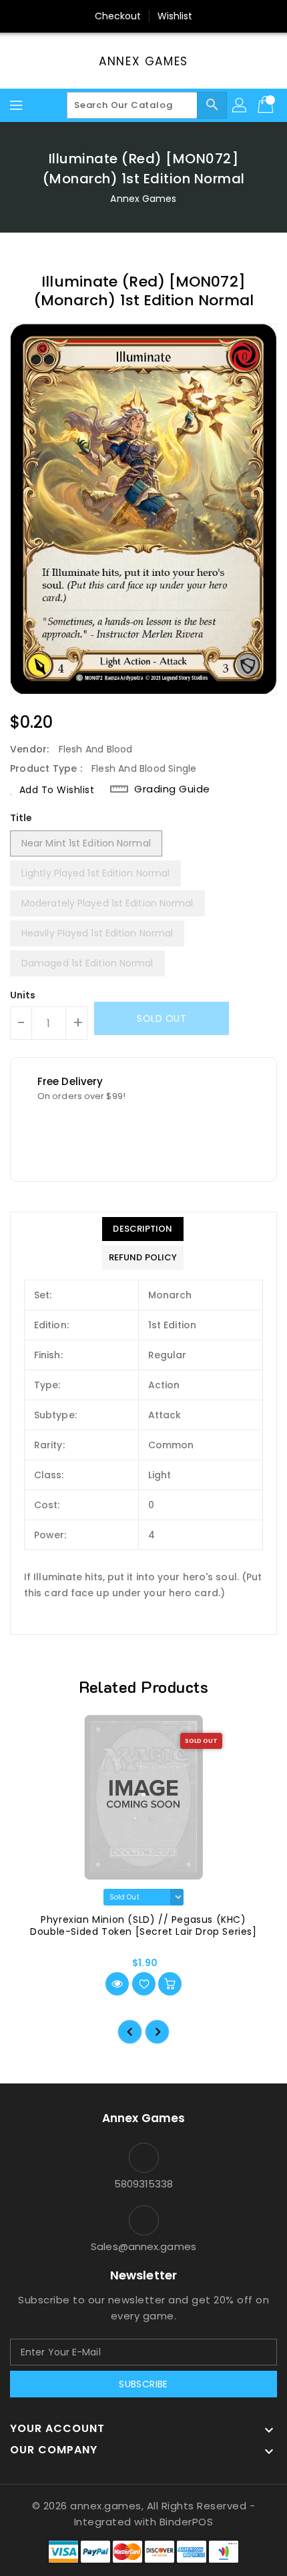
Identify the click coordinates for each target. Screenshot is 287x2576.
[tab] (143, 1229)
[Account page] (240, 105)
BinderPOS (187, 2522)
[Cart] (267, 105)
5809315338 (144, 2184)
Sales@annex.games (143, 2246)
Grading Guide (172, 789)
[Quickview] (117, 1984)
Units (23, 995)
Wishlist (175, 16)
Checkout (118, 16)
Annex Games (143, 61)
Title (21, 818)
